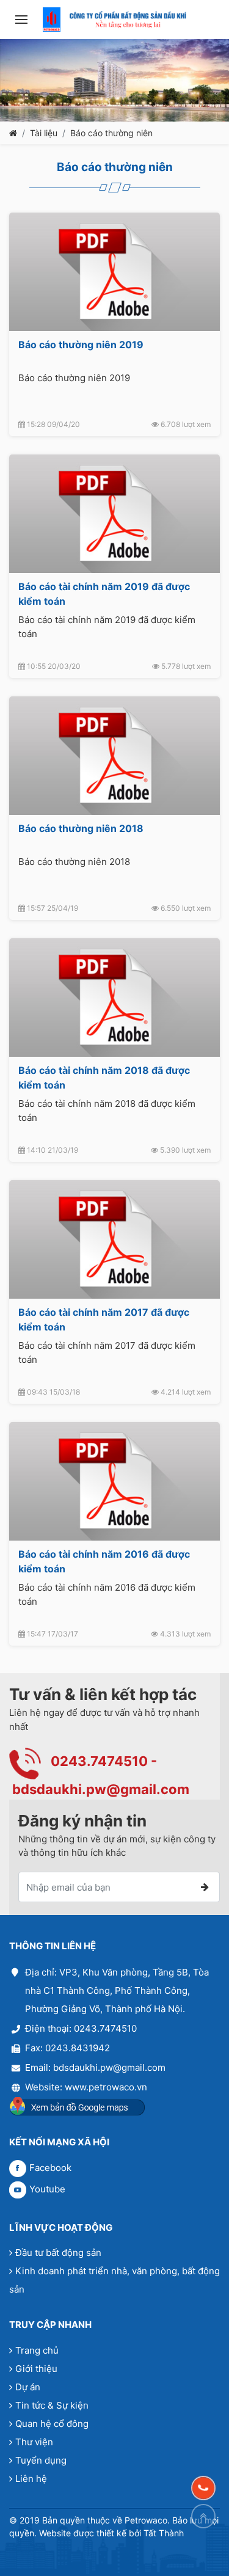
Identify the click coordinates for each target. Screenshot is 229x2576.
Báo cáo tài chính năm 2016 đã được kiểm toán (104, 1561)
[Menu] (21, 20)
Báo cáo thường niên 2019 (81, 345)
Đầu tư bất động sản (58, 2253)
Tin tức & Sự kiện (52, 2405)
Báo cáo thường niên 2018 (81, 828)
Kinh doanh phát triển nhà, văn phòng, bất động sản (114, 2280)
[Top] (203, 2516)
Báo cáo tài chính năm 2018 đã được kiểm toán (104, 1078)
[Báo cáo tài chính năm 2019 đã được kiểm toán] (114, 514)
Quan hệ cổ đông (52, 2424)
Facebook (50, 2168)
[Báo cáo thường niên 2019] (114, 272)
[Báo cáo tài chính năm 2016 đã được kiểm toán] (114, 1481)
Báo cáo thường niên (111, 133)
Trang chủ (37, 2350)
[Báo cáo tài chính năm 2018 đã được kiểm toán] (114, 998)
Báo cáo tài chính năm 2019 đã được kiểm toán (104, 594)
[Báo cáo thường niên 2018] (114, 756)
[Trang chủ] (13, 133)
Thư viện (34, 2442)
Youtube (47, 2189)
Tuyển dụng (41, 2460)
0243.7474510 (99, 1761)
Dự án (28, 2387)
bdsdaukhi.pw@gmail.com (101, 1789)
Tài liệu (44, 133)
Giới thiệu (36, 2369)
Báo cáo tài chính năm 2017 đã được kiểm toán (104, 1319)
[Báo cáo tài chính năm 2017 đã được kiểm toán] (114, 1239)
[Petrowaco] (114, 20)
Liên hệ (31, 2479)
